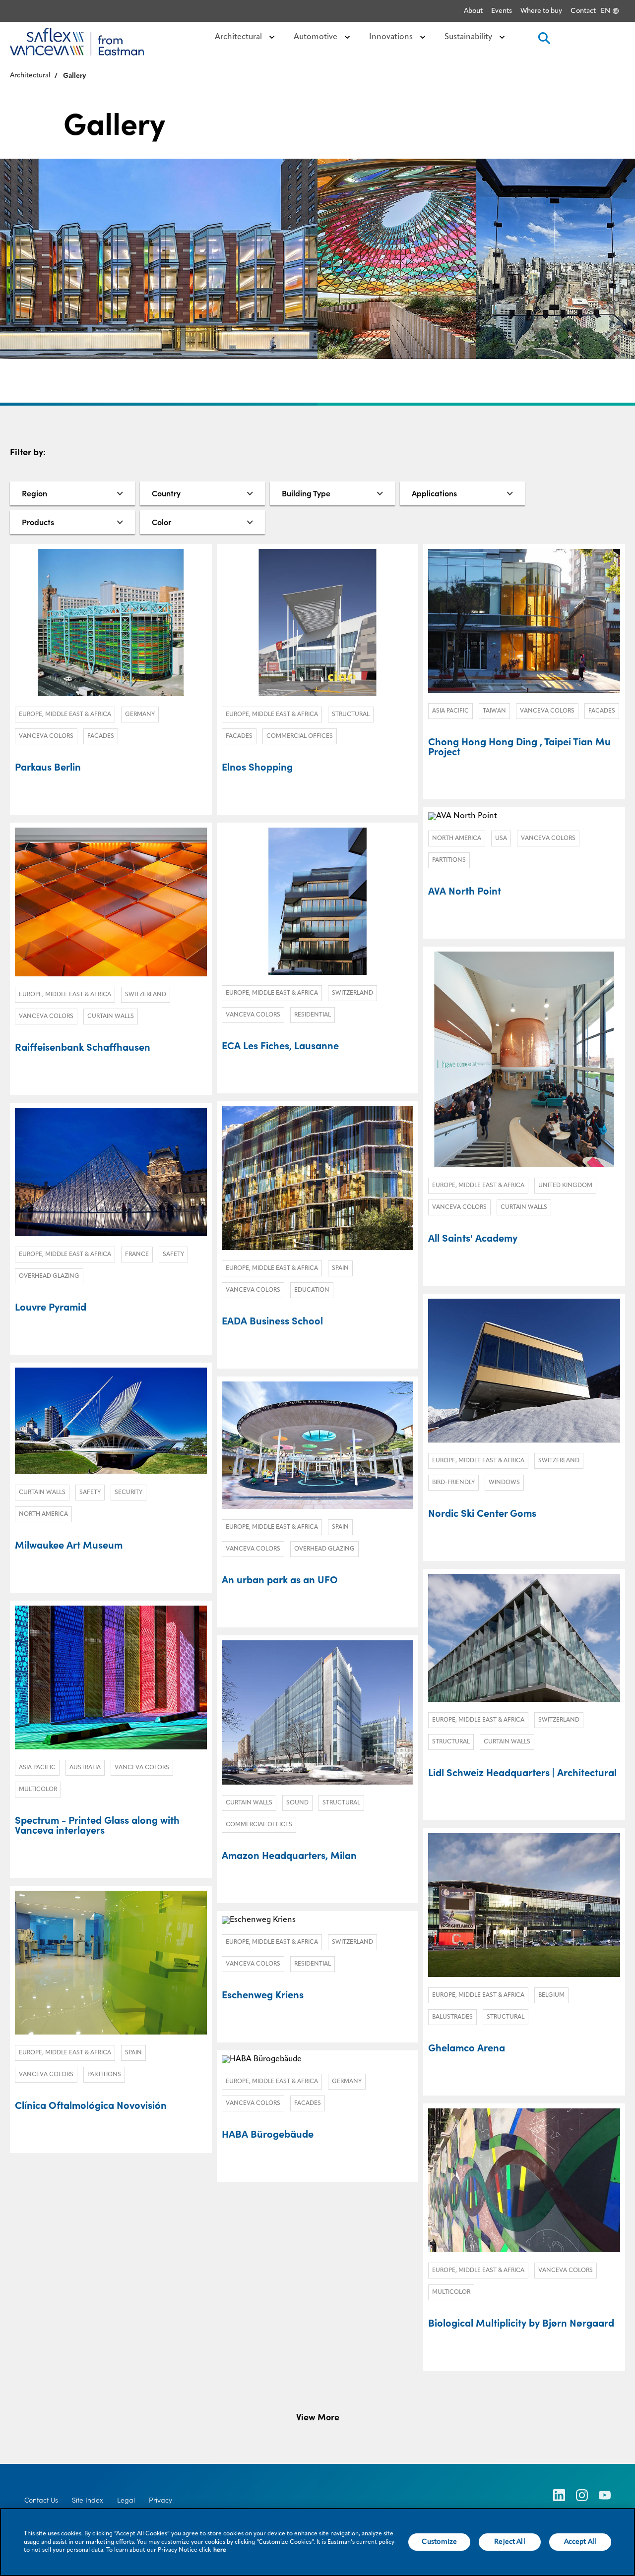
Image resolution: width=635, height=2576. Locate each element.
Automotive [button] (317, 37)
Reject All (509, 2542)
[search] (543, 41)
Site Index (88, 2500)
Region (34, 493)
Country (166, 493)
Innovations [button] (392, 37)
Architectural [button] (239, 37)
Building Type (306, 493)
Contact (583, 11)
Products (38, 522)
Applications (434, 493)
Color (161, 522)
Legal (126, 2500)
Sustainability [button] (469, 37)
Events (502, 11)
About (473, 11)
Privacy (160, 2500)
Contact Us (41, 2500)
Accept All (580, 2542)
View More (318, 2417)
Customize (439, 2542)
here (220, 2550)
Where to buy (541, 11)
